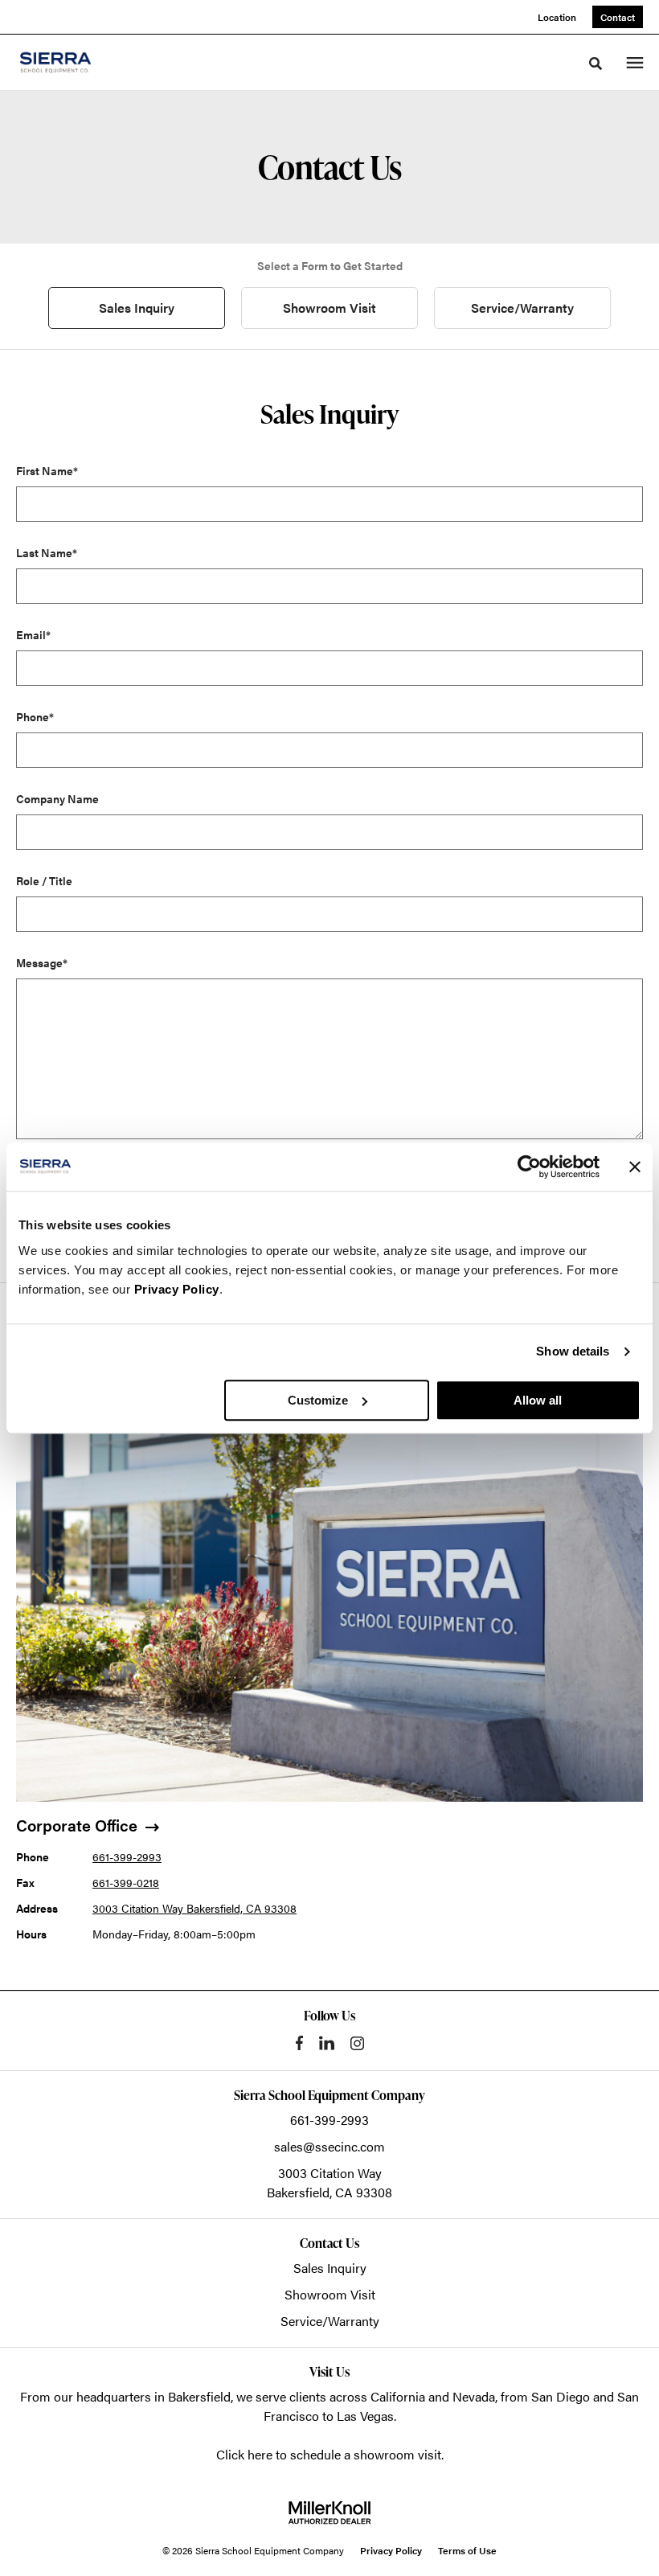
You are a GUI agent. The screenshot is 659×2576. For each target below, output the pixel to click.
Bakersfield (199, 2396)
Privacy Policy (177, 1289)
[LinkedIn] (327, 2043)
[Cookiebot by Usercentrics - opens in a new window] (529, 1167)
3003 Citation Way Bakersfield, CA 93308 (194, 1908)
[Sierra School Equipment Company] (76, 62)
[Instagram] (357, 2043)
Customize (318, 1400)
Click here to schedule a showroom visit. (330, 2454)
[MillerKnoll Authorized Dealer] (329, 2512)
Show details (573, 1351)
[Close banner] (635, 1167)
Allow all (538, 1400)
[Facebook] (299, 2043)
